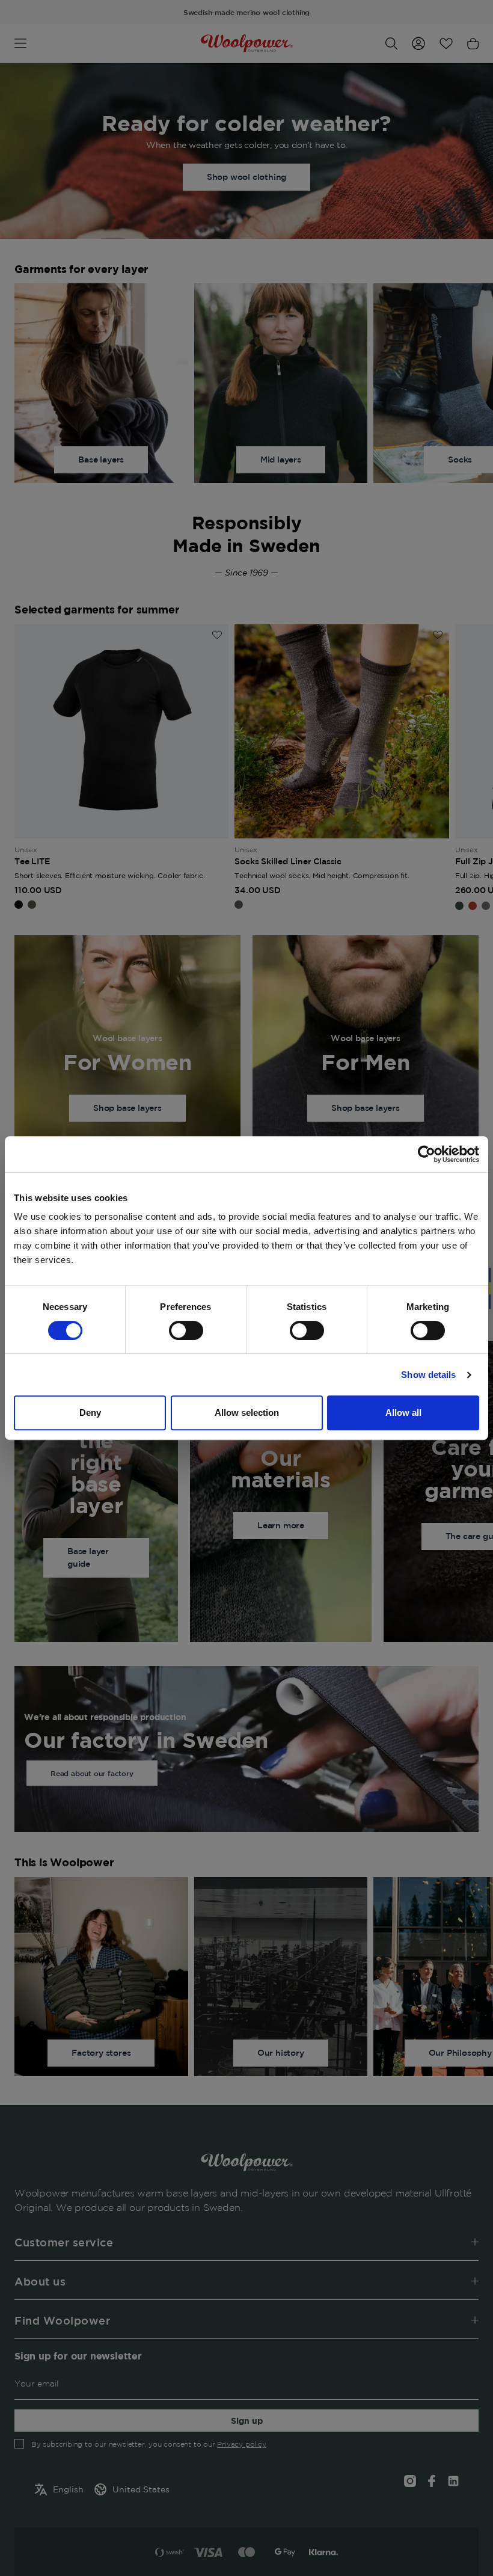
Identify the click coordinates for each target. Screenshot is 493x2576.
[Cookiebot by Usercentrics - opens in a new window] (427, 1154)
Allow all (403, 1412)
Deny (90, 1412)
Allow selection (247, 1412)
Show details (428, 1375)
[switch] (186, 1330)
